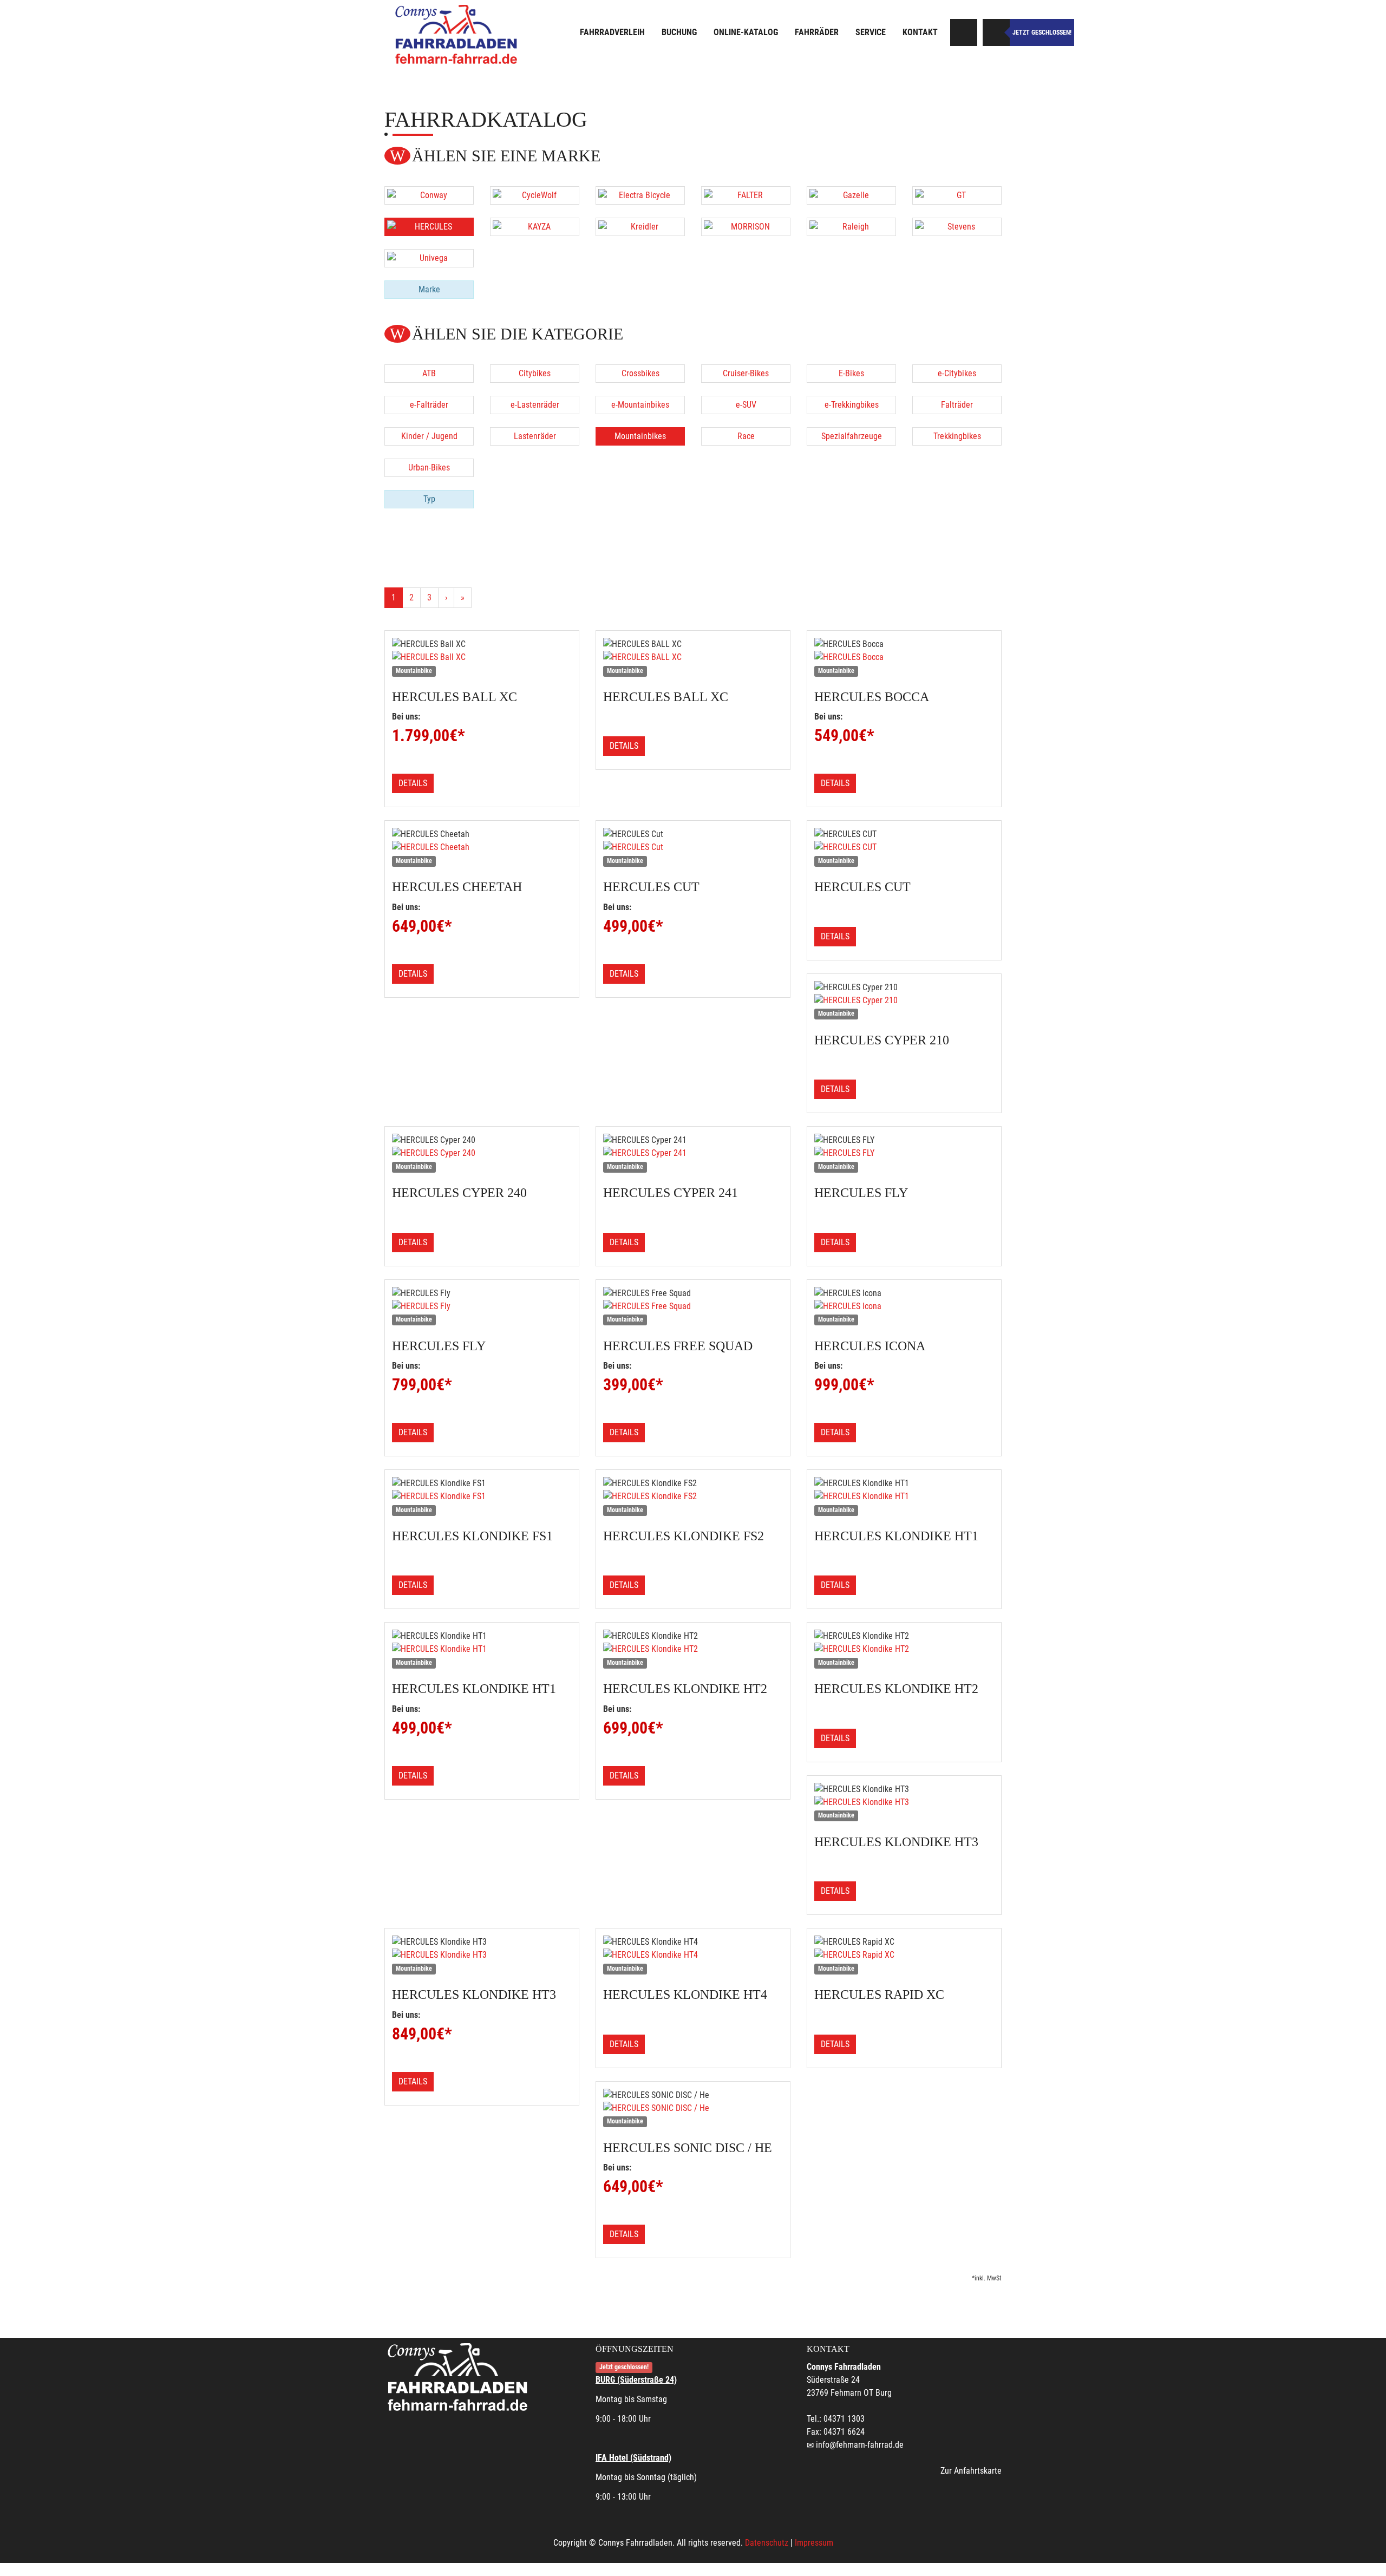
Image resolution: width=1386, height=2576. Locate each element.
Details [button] (413, 783)
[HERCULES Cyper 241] (693, 1153)
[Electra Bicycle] (640, 195)
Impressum (814, 2543)
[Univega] (429, 258)
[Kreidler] (640, 227)
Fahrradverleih (612, 32)
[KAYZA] (535, 227)
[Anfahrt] (964, 32)
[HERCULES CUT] (904, 847)
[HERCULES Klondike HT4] (693, 1955)
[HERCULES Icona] (904, 1306)
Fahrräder (817, 32)
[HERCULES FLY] (904, 1153)
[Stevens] (957, 227)
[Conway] (429, 195)
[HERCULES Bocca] (904, 657)
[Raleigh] (851, 227)
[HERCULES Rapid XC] (904, 1955)
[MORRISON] (746, 227)
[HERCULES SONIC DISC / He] (693, 2108)
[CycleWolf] (535, 195)
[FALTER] (746, 195)
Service (871, 32)
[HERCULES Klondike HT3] (904, 1802)
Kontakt (920, 32)
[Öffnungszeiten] (996, 32)
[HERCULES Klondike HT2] (693, 1649)
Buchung (679, 32)
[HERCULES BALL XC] (693, 657)
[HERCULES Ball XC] (482, 657)
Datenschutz (767, 2543)
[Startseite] (457, 34)
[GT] (957, 195)
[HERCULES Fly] (482, 1306)
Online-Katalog (746, 32)
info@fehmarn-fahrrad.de (860, 2445)
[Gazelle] (851, 195)
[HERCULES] (429, 227)
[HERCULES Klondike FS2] (693, 1496)
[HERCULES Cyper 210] (904, 1001)
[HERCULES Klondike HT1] (904, 1496)
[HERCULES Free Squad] (693, 1306)
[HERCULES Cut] (693, 847)
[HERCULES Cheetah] (482, 847)
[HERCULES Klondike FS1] (482, 1496)
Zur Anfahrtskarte (971, 2471)
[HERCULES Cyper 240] (482, 1153)
